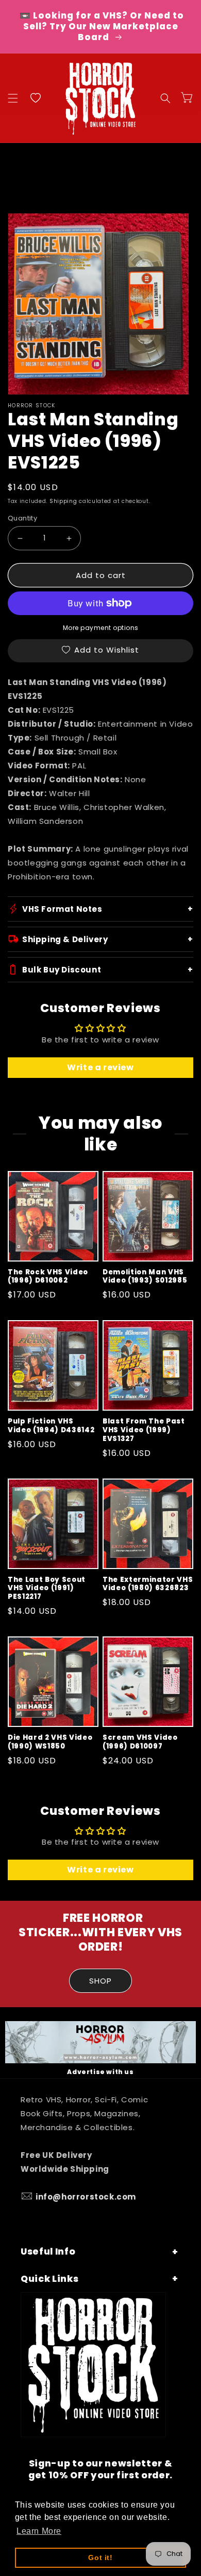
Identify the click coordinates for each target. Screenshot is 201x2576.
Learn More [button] (39, 2531)
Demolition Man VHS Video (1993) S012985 (145, 1277)
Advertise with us (100, 2072)
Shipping (63, 501)
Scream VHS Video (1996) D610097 (140, 1742)
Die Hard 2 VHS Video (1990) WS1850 (50, 1742)
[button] (13, 98)
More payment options (101, 628)
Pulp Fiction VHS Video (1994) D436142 (51, 1426)
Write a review (100, 1067)
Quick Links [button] (49, 2279)
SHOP (100, 1981)
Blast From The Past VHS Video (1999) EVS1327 (144, 1430)
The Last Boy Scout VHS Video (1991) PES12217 (47, 1589)
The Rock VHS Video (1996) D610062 (48, 1277)
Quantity (22, 518)
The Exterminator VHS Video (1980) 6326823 (148, 1584)
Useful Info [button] (48, 2251)
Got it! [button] (100, 2557)
